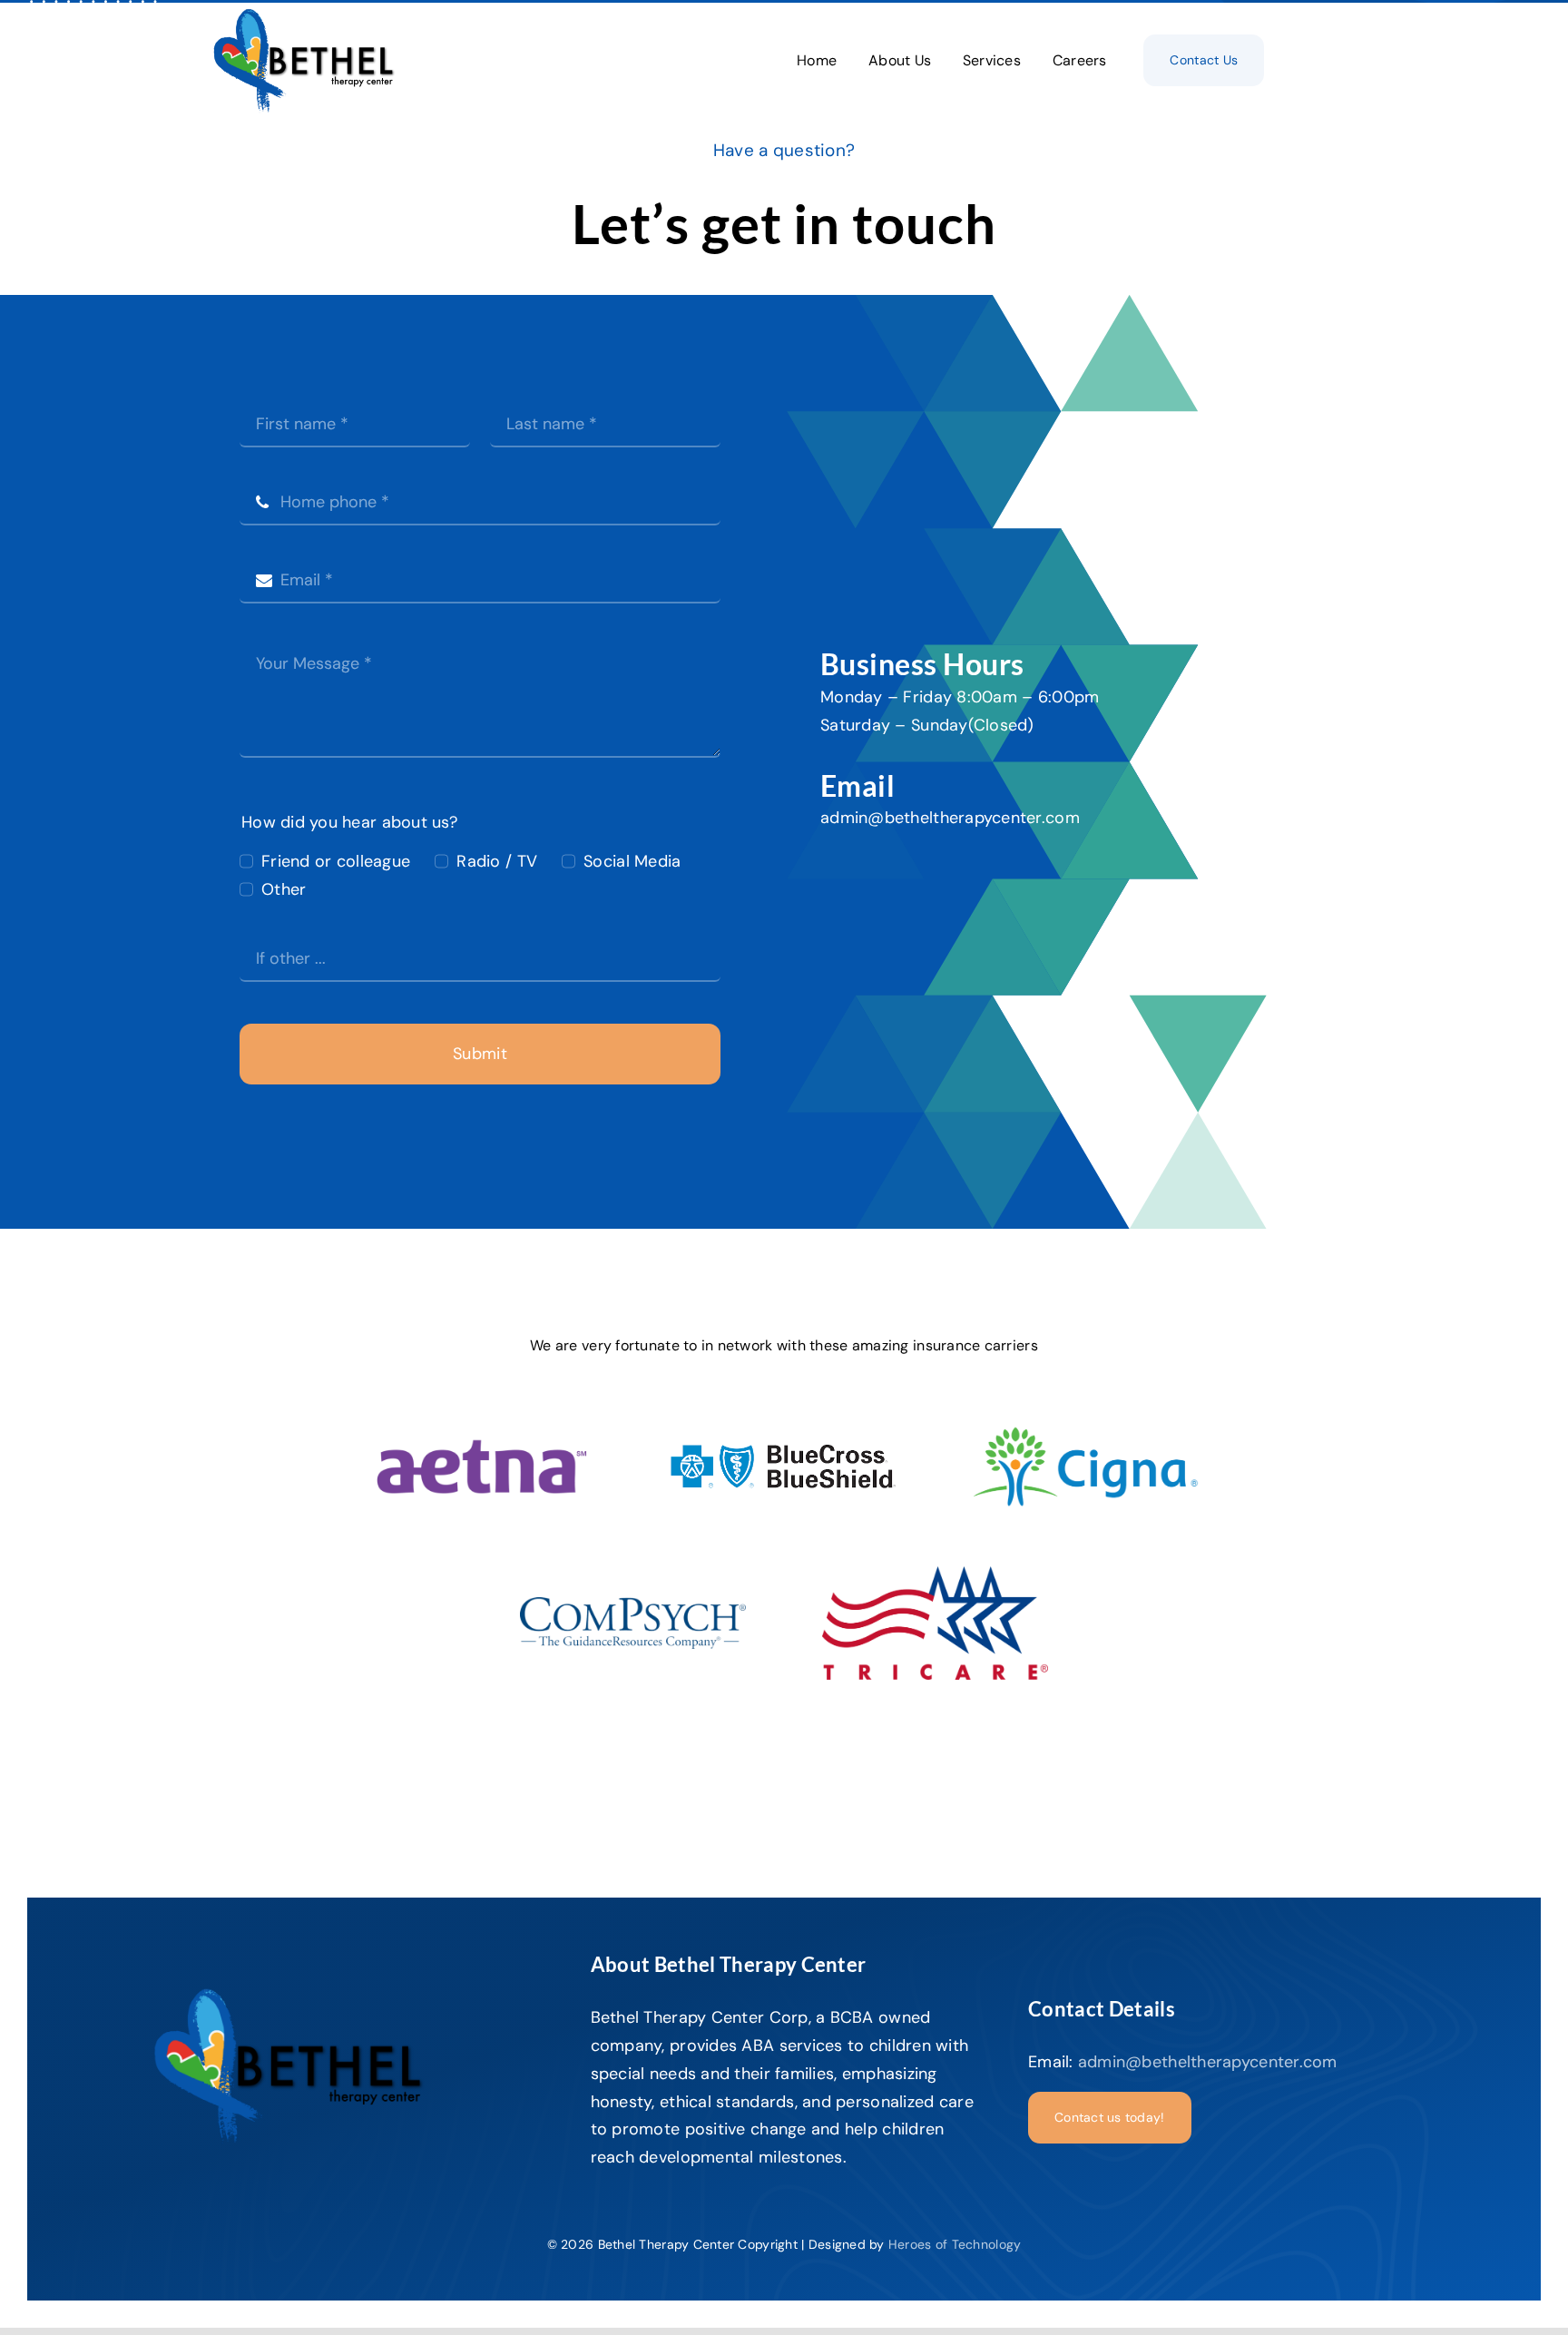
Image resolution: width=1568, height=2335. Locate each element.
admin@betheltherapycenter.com (950, 818)
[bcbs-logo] (784, 1451)
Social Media (632, 861)
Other (284, 889)
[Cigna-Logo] (1086, 1411)
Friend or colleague (336, 861)
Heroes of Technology (955, 2244)
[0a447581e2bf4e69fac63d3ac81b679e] (935, 1575)
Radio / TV (497, 861)
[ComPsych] (633, 1605)
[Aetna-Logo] (481, 1442)
